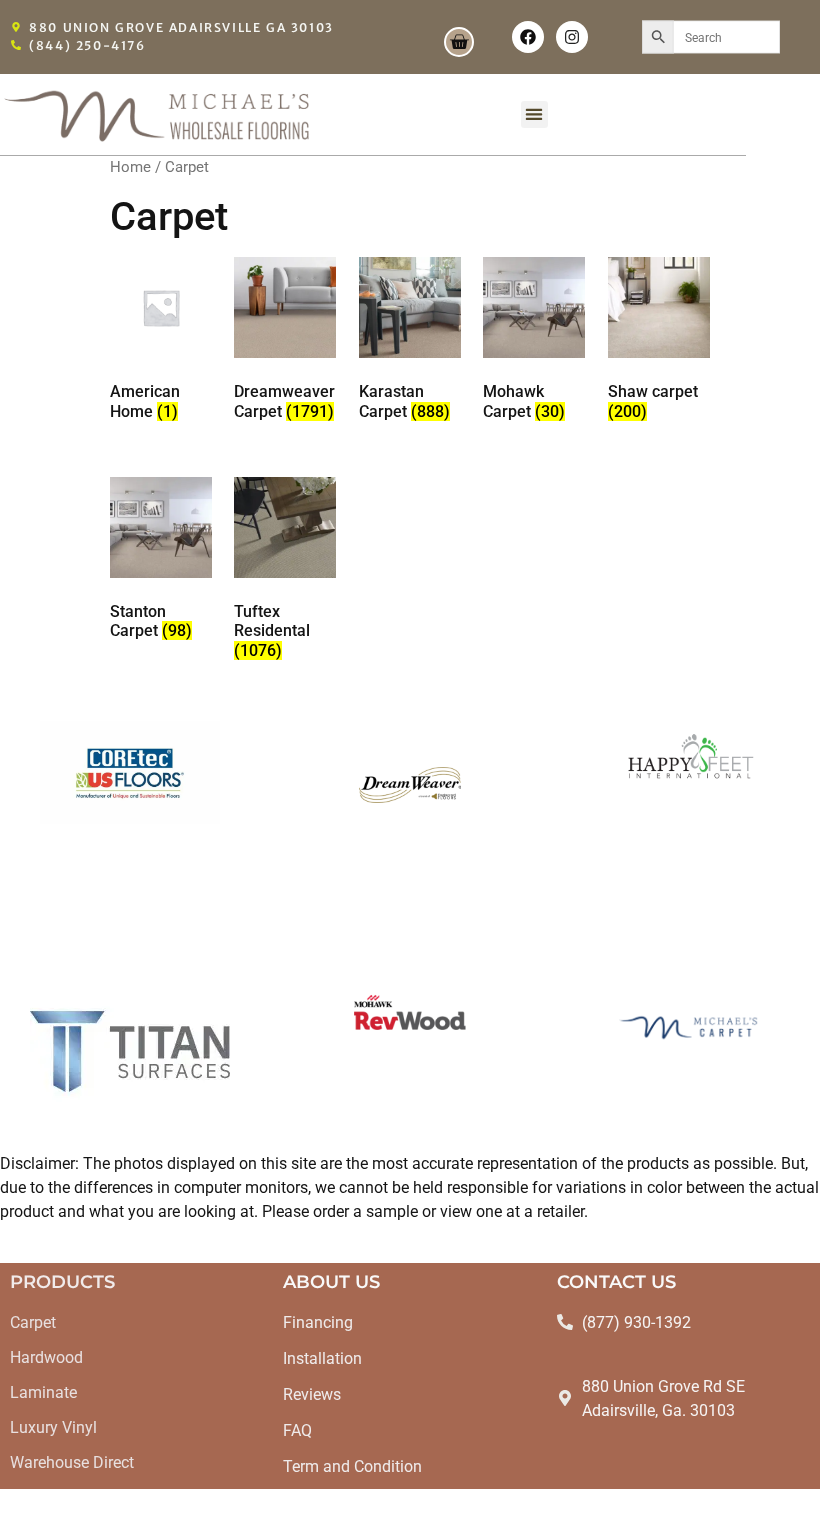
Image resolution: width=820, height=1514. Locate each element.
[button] (534, 114)
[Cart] (459, 42)
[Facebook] (528, 37)
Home (130, 167)
